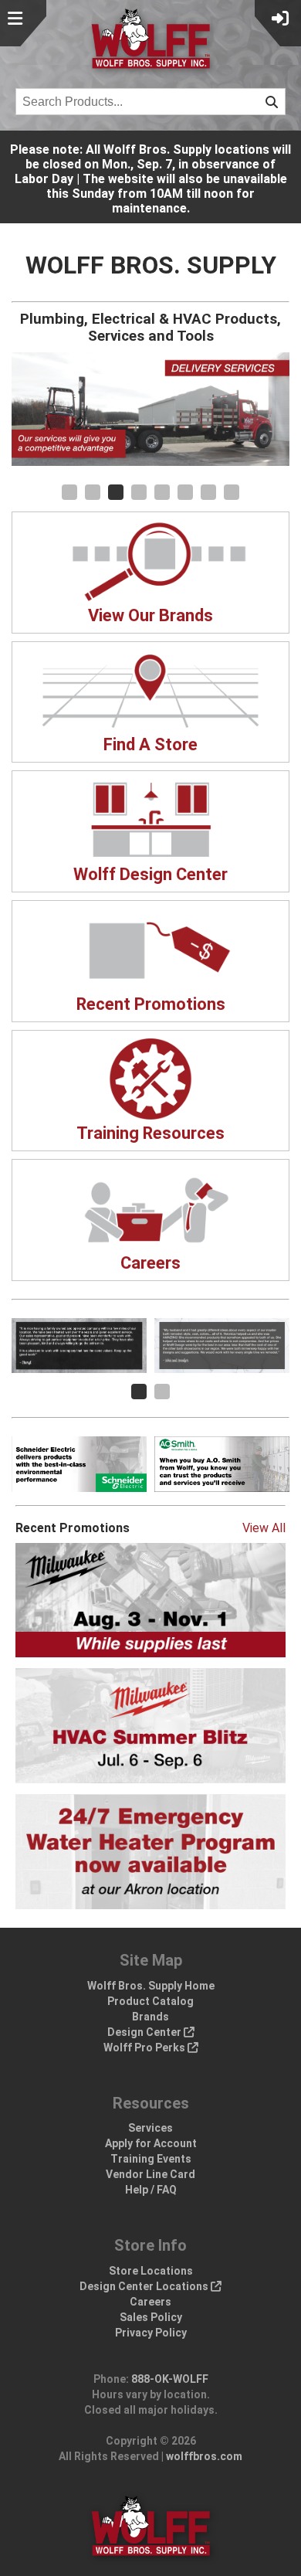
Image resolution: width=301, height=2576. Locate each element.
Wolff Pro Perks (145, 2048)
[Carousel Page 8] (232, 492)
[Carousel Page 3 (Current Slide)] (116, 492)
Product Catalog (150, 2001)
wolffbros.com (204, 2456)
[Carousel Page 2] (93, 492)
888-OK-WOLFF (170, 2379)
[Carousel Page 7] (208, 492)
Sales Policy (151, 2317)
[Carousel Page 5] (162, 492)
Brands (150, 2017)
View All (264, 1528)
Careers (150, 2302)
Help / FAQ (151, 2190)
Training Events (151, 2159)
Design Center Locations (145, 2286)
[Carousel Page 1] (69, 492)
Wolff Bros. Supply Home (151, 1986)
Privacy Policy (151, 2333)
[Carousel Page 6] (185, 492)
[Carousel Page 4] (139, 492)
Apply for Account (151, 2143)
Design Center (145, 2032)
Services (150, 2128)
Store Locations (151, 2271)
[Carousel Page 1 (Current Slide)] (139, 1392)
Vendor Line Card (150, 2174)
